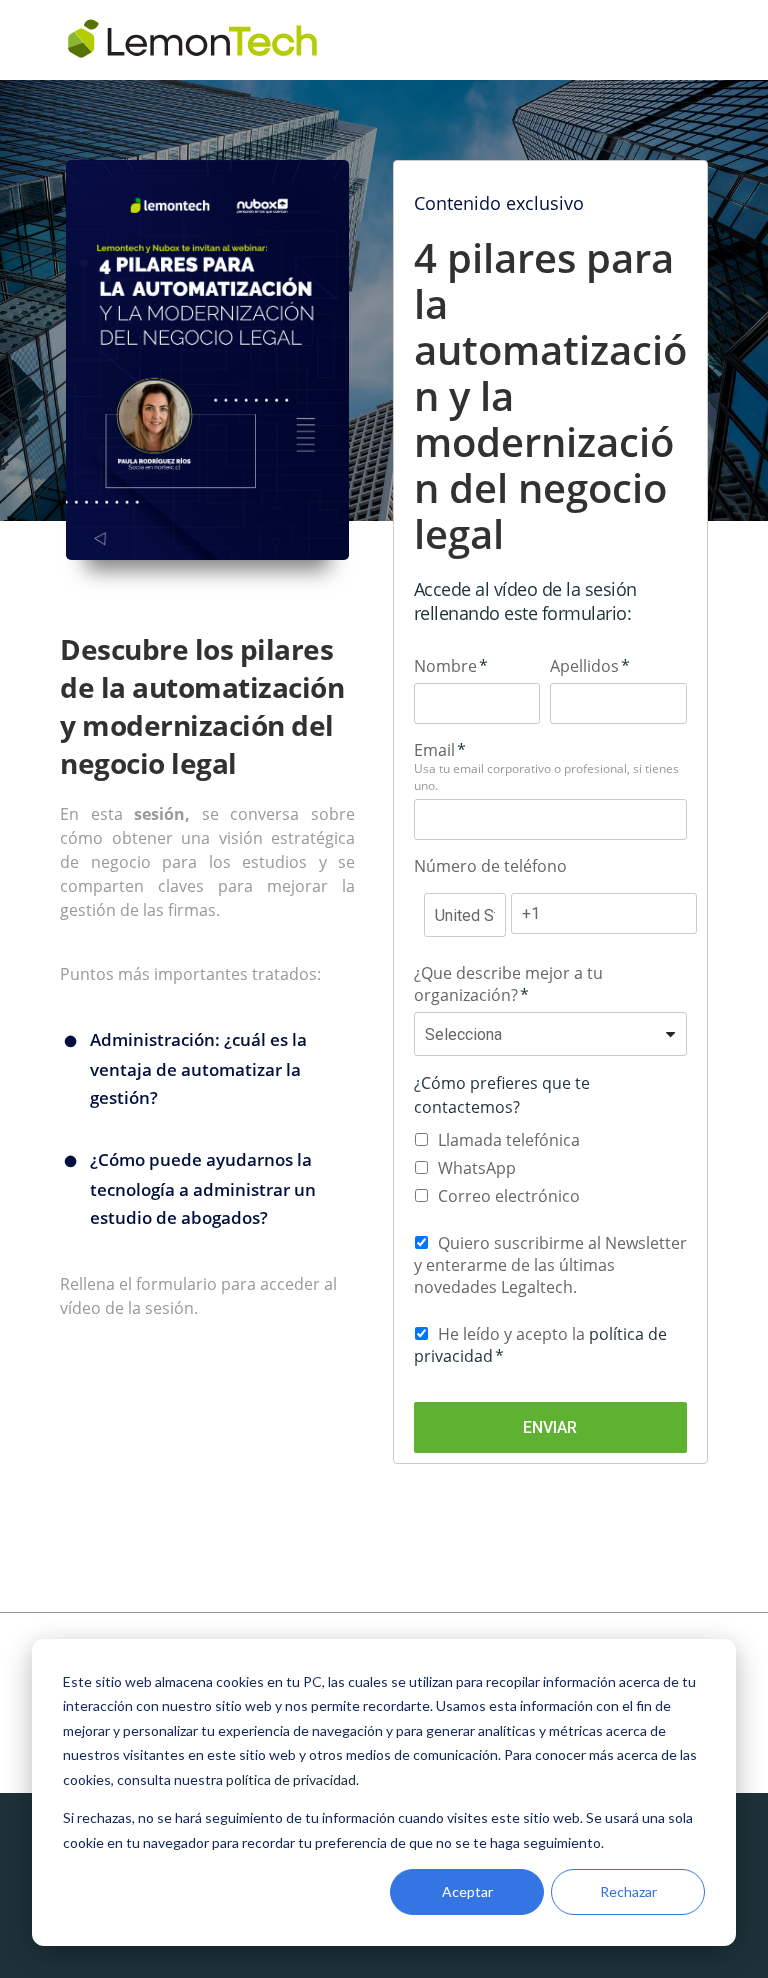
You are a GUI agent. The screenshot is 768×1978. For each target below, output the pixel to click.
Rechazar (628, 1891)
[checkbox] (550, 1168)
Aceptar (467, 1891)
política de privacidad (291, 1779)
